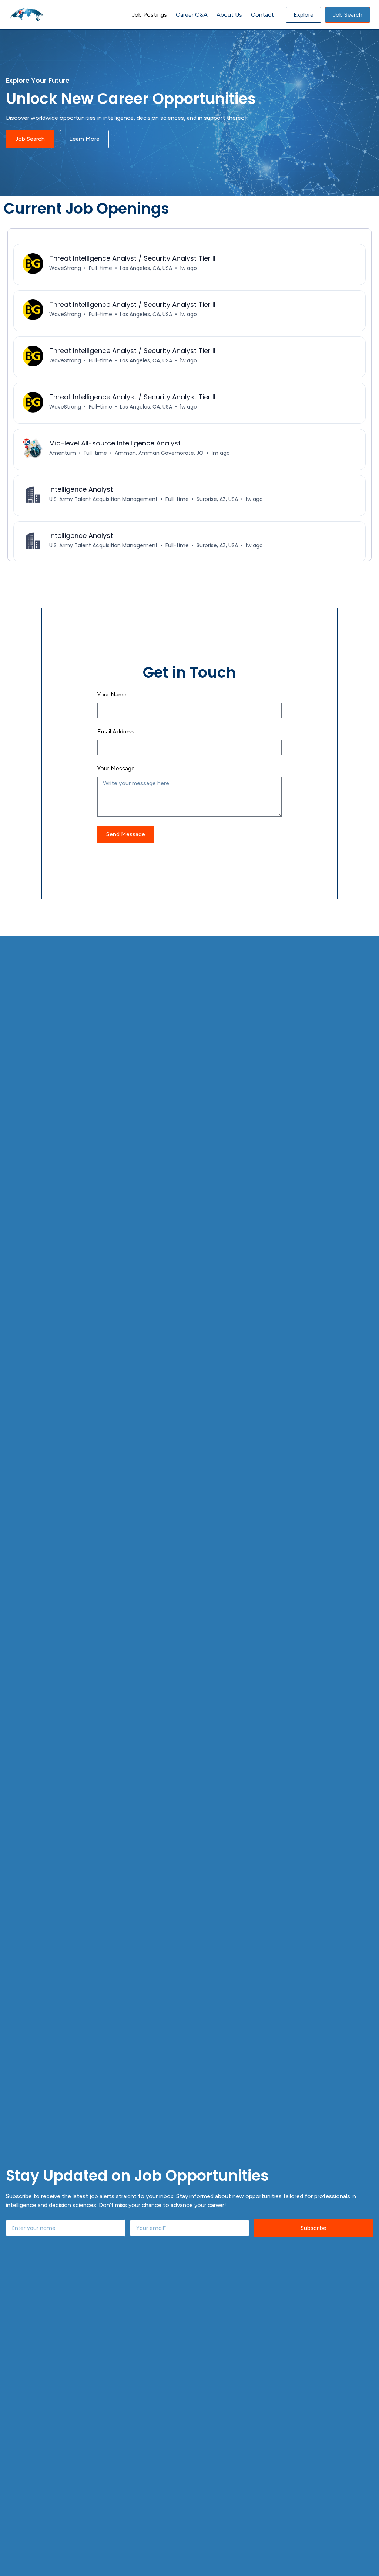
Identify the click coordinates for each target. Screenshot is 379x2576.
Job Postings (149, 15)
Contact (262, 15)
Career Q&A (192, 15)
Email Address (116, 731)
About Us (229, 15)
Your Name (112, 694)
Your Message (116, 768)
